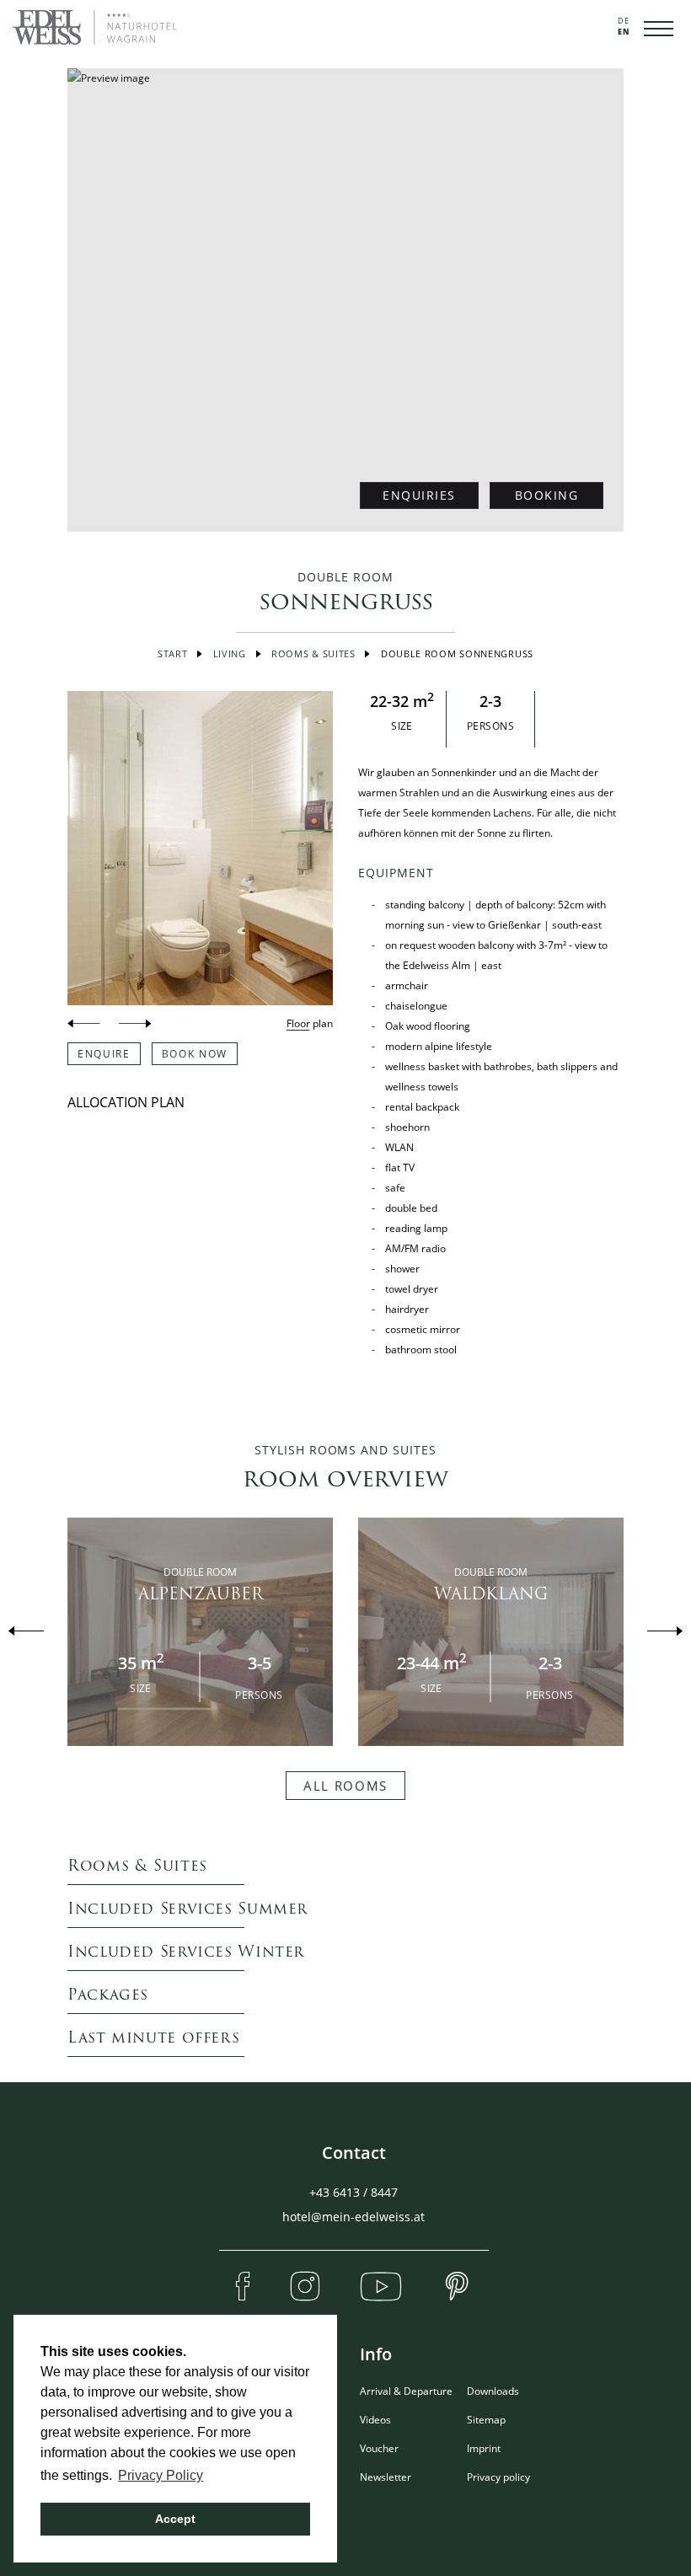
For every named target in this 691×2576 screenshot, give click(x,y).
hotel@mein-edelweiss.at (354, 2217)
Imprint (484, 2448)
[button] (83, 1024)
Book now (195, 1054)
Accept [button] (175, 2519)
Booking (547, 495)
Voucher (379, 2448)
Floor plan (310, 1023)
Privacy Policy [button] (161, 2475)
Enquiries (419, 495)
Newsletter (386, 2477)
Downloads (493, 2391)
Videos (375, 2420)
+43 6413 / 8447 (354, 2192)
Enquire (104, 1054)
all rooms (345, 1786)
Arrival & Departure (406, 2391)
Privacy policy (498, 2477)
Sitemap (486, 2420)
